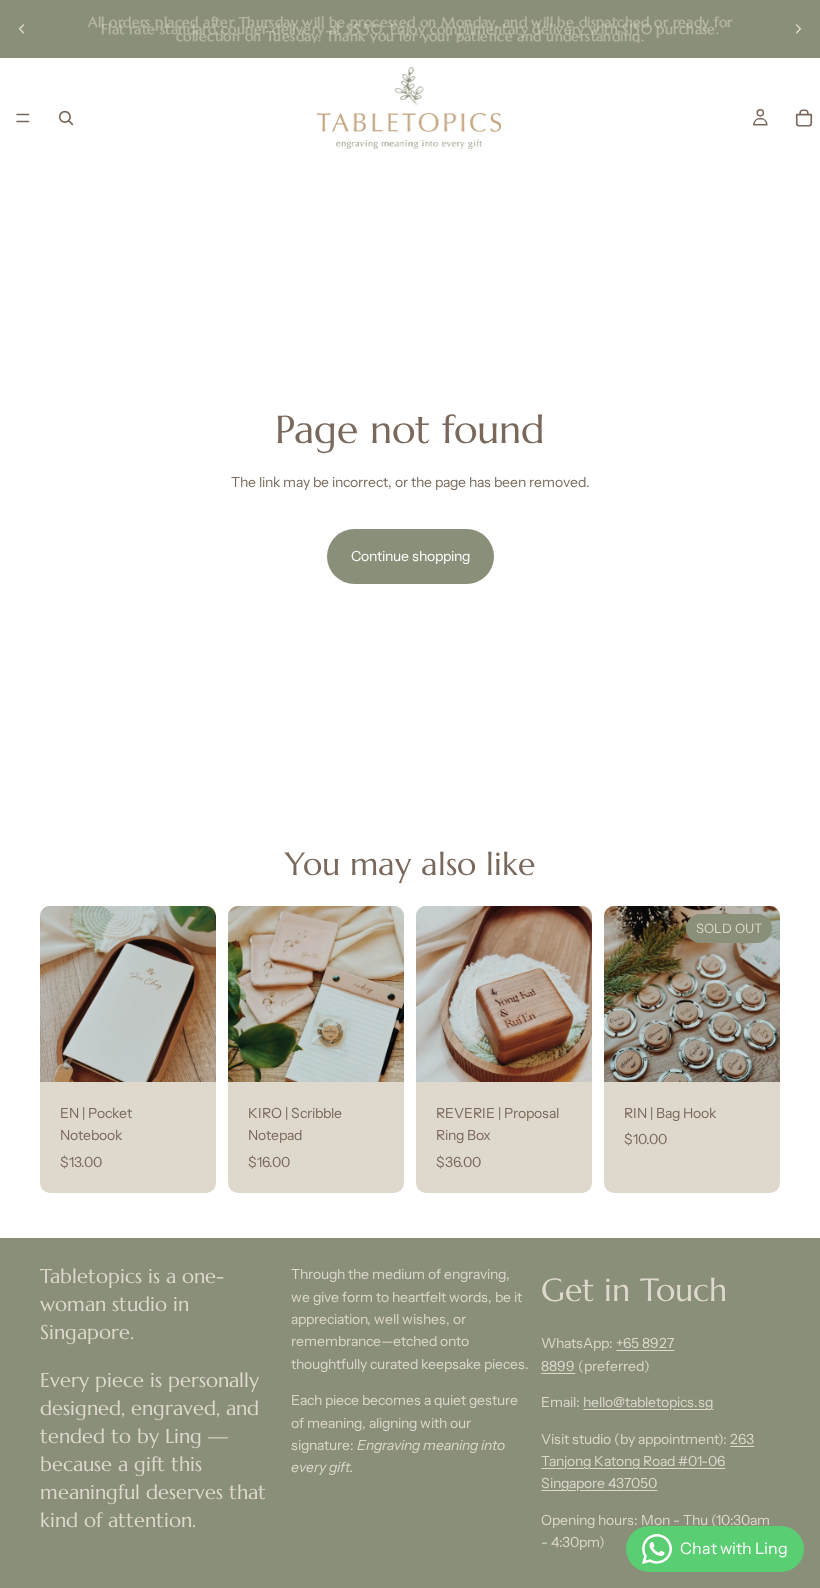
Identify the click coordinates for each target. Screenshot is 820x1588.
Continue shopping (410, 556)
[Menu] (23, 118)
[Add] (561, 1051)
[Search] (66, 118)
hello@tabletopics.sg (648, 1402)
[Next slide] (798, 29)
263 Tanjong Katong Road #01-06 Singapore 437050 (647, 1460)
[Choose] (185, 1051)
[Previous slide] (22, 29)
